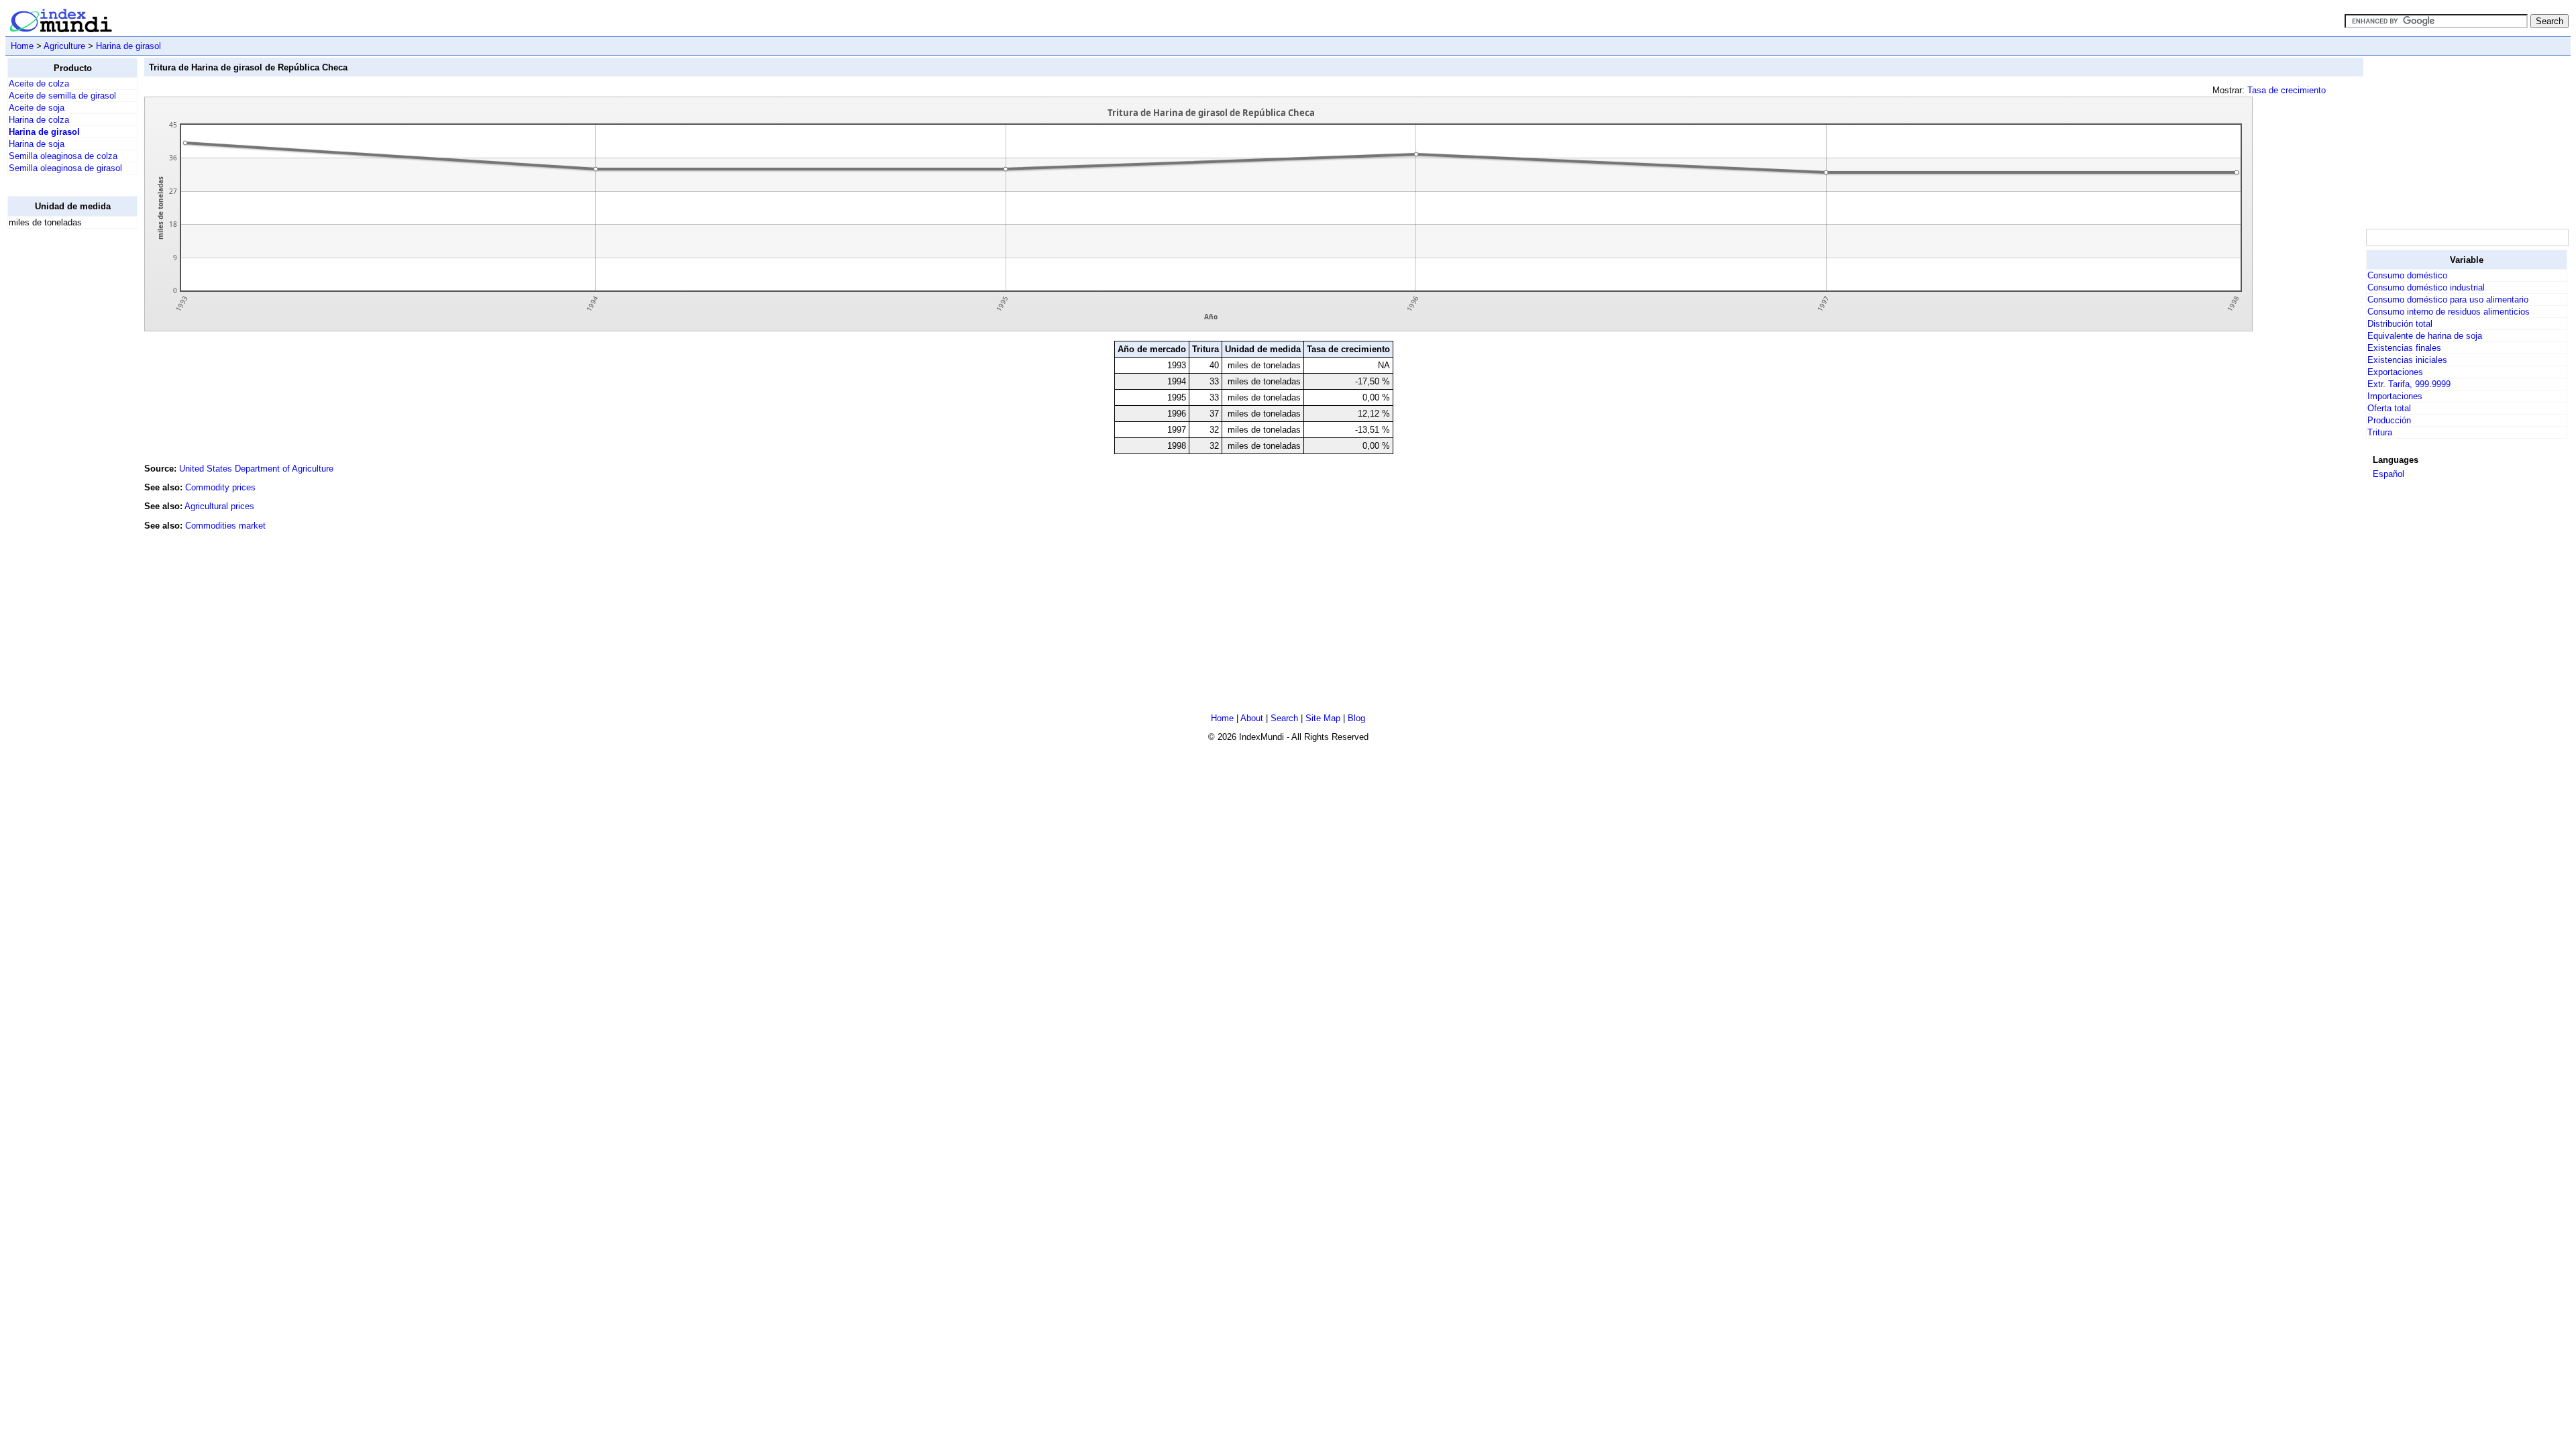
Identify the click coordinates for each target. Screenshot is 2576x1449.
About (1252, 718)
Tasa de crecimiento (2287, 90)
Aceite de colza (39, 84)
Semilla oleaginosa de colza (63, 156)
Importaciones (2395, 396)
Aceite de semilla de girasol (62, 96)
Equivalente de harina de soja (2425, 336)
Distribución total (2400, 324)
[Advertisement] (61, 441)
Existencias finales (2404, 348)
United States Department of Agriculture (256, 469)
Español (2389, 474)
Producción (2389, 420)
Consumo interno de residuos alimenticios (2449, 312)
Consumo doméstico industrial (2426, 287)
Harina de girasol (128, 46)
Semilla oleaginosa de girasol (65, 168)
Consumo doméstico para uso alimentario (2448, 300)
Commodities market (225, 526)
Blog (1356, 718)
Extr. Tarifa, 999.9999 (2409, 384)
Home (22, 46)
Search (1284, 718)
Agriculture (64, 46)
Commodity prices (220, 487)
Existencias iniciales (2407, 360)
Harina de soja (37, 144)
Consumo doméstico (2407, 275)
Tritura (2380, 432)
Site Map (1323, 718)
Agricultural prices (219, 506)
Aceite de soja (37, 108)
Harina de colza (39, 120)
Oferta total (2389, 408)
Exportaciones (2395, 372)
